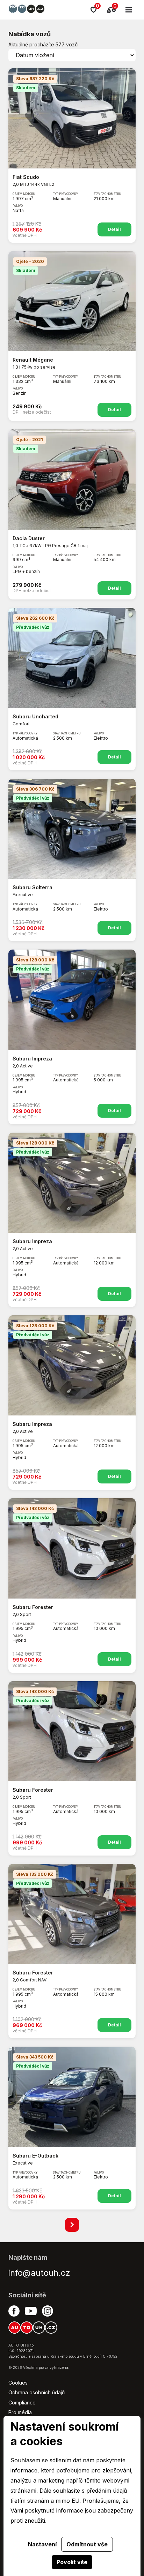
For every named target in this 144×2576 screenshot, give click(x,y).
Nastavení (42, 2544)
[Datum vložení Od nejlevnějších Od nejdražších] (72, 55)
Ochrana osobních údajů (37, 2392)
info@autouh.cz (39, 2273)
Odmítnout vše (87, 2544)
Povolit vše (72, 2562)
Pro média (20, 2412)
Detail (114, 229)
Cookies (18, 2383)
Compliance (22, 2403)
